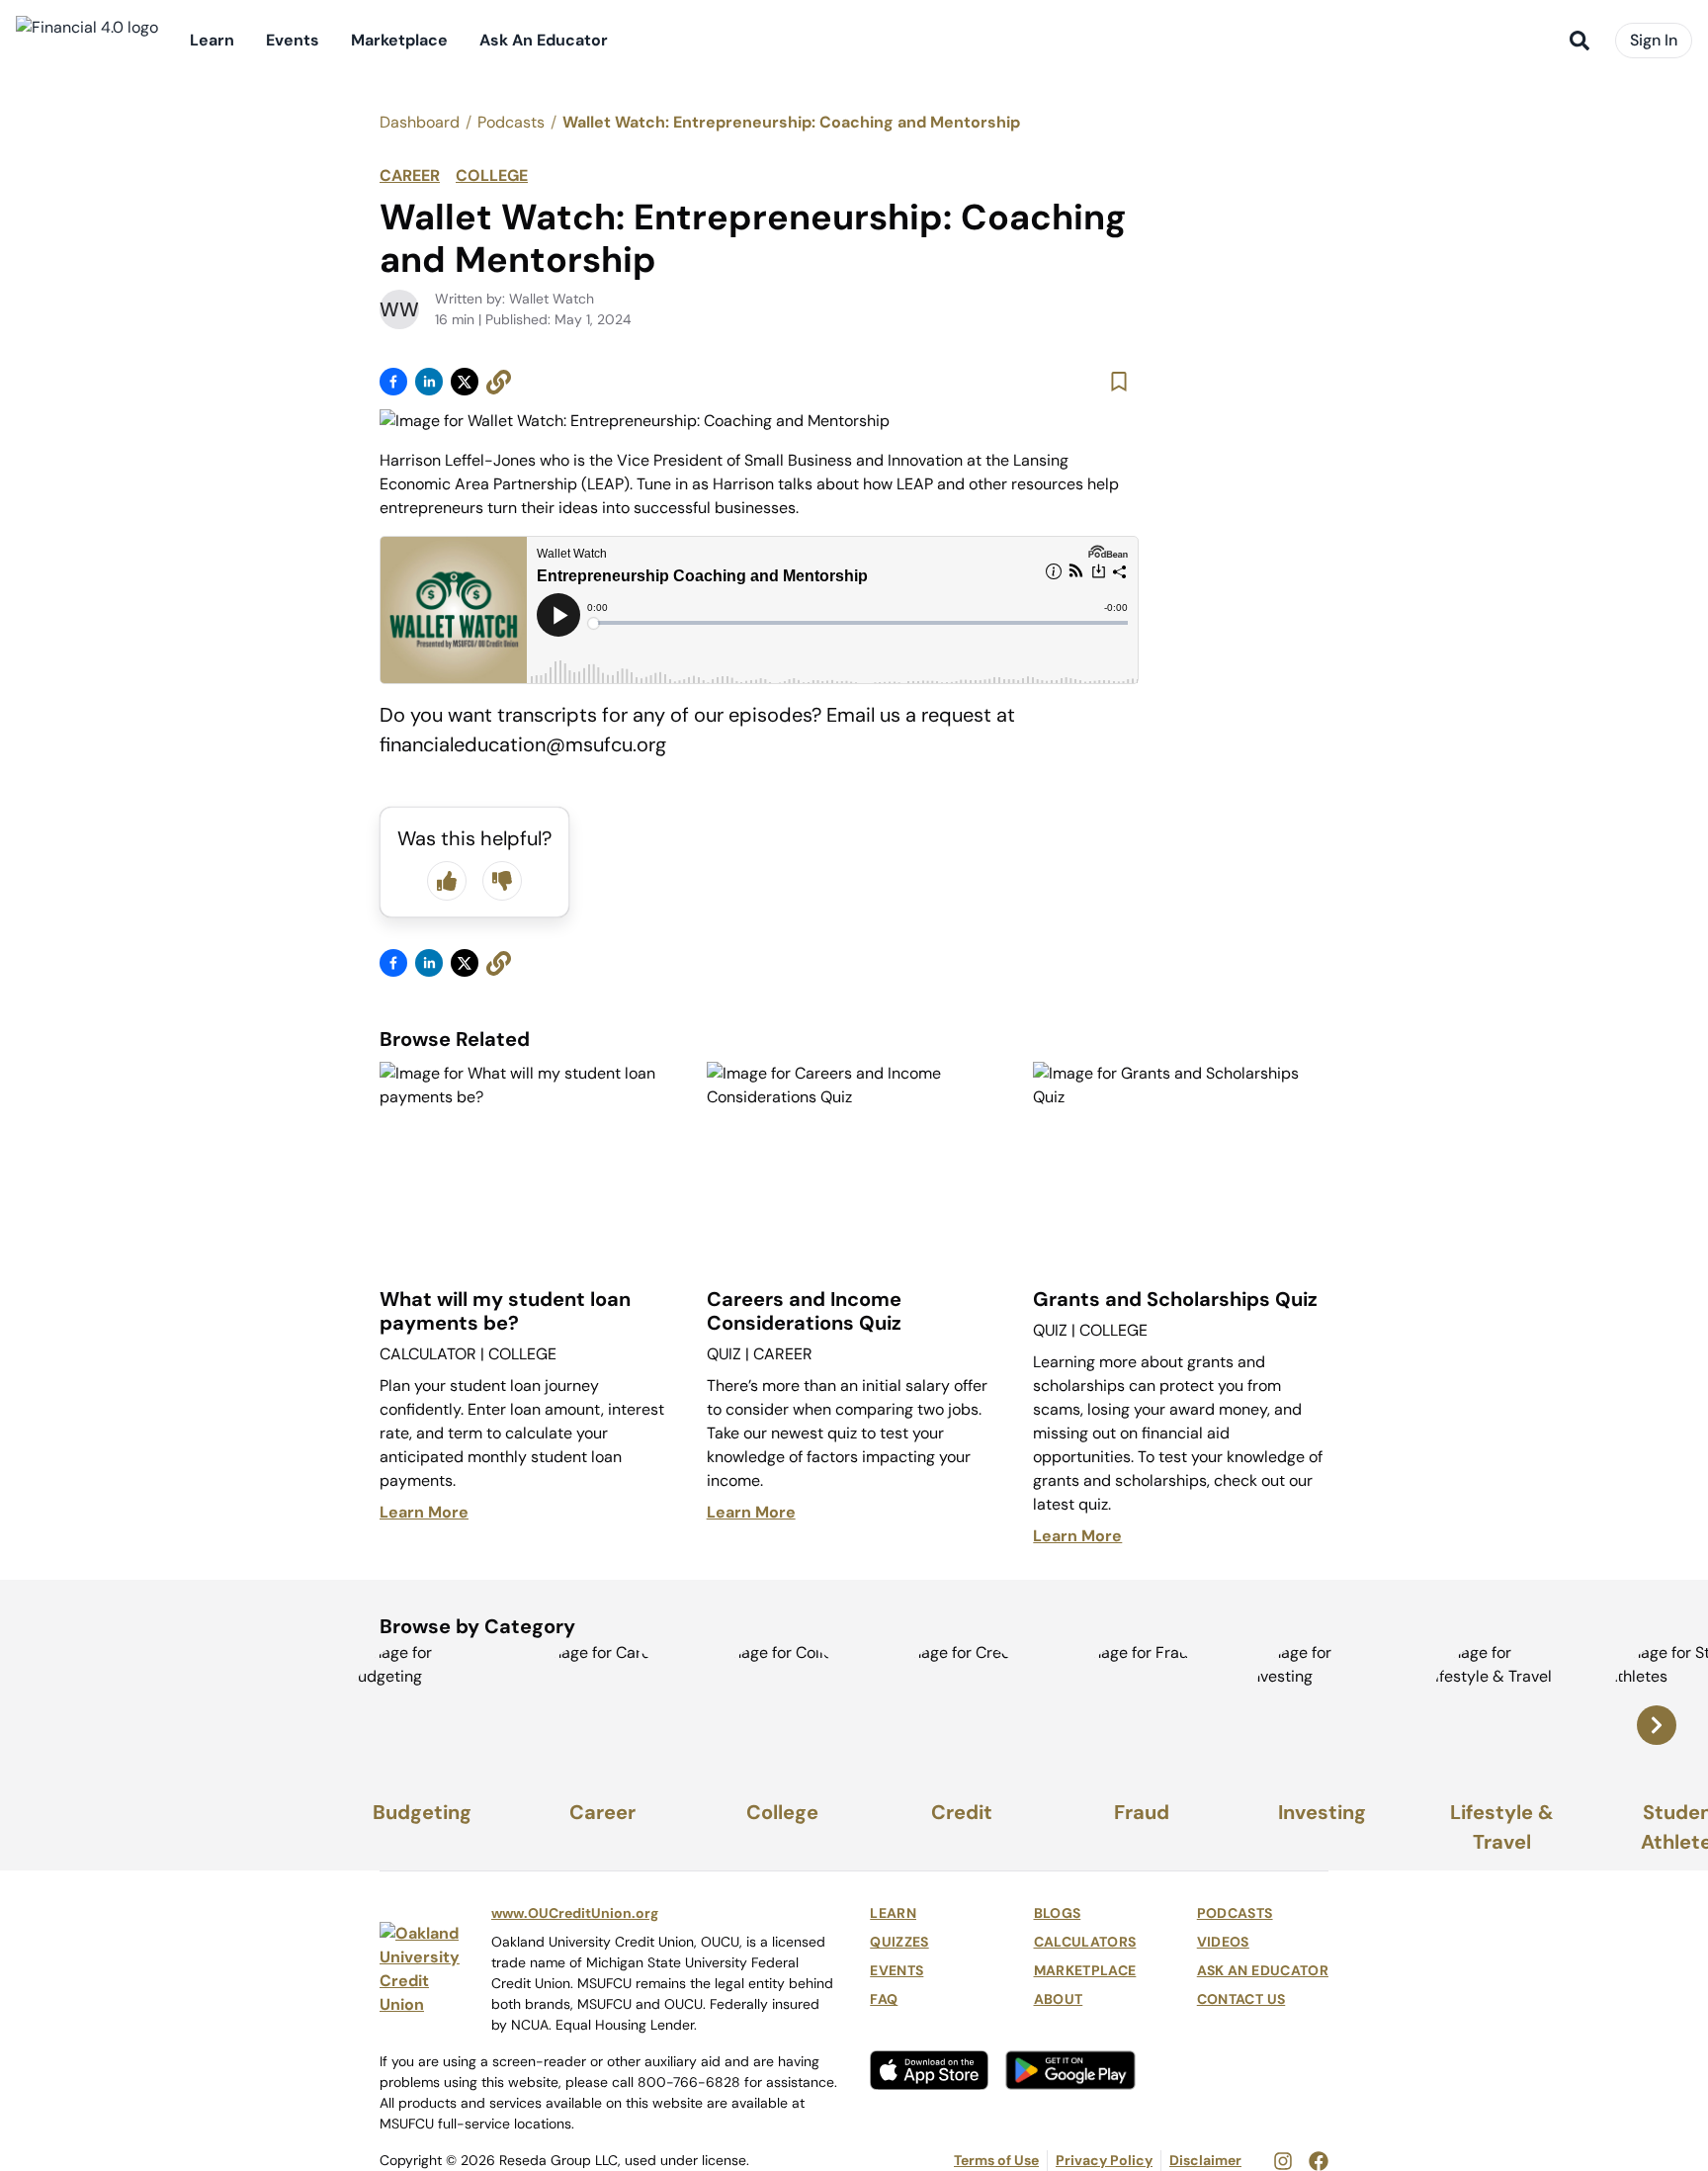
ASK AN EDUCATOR (1263, 1970)
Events (293, 40)
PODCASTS (1235, 1913)
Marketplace (399, 40)
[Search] (1580, 41)
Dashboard (420, 123)
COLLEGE (492, 175)
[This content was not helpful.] (502, 881)
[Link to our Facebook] (1319, 2161)
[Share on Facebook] (393, 382)
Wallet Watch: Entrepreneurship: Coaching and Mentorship (791, 123)
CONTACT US (1241, 1999)
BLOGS (1058, 1913)
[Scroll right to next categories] (1657, 1725)
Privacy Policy (1104, 2160)
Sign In (1654, 40)
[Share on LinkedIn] (429, 382)
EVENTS (897, 1970)
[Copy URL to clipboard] (499, 382)
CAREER (410, 175)
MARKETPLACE (1085, 1970)
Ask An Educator (544, 40)
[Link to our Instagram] (1283, 2161)
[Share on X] (465, 382)
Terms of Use (996, 2160)
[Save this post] (1119, 382)
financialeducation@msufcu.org (523, 744)
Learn (212, 40)
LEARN (893, 1913)
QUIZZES (899, 1942)
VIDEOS (1223, 1942)
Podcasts (511, 123)
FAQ (884, 1999)
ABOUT (1059, 1999)
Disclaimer (1205, 2160)
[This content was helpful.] (447, 881)
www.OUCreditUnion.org (575, 1913)
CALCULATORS (1085, 1942)
